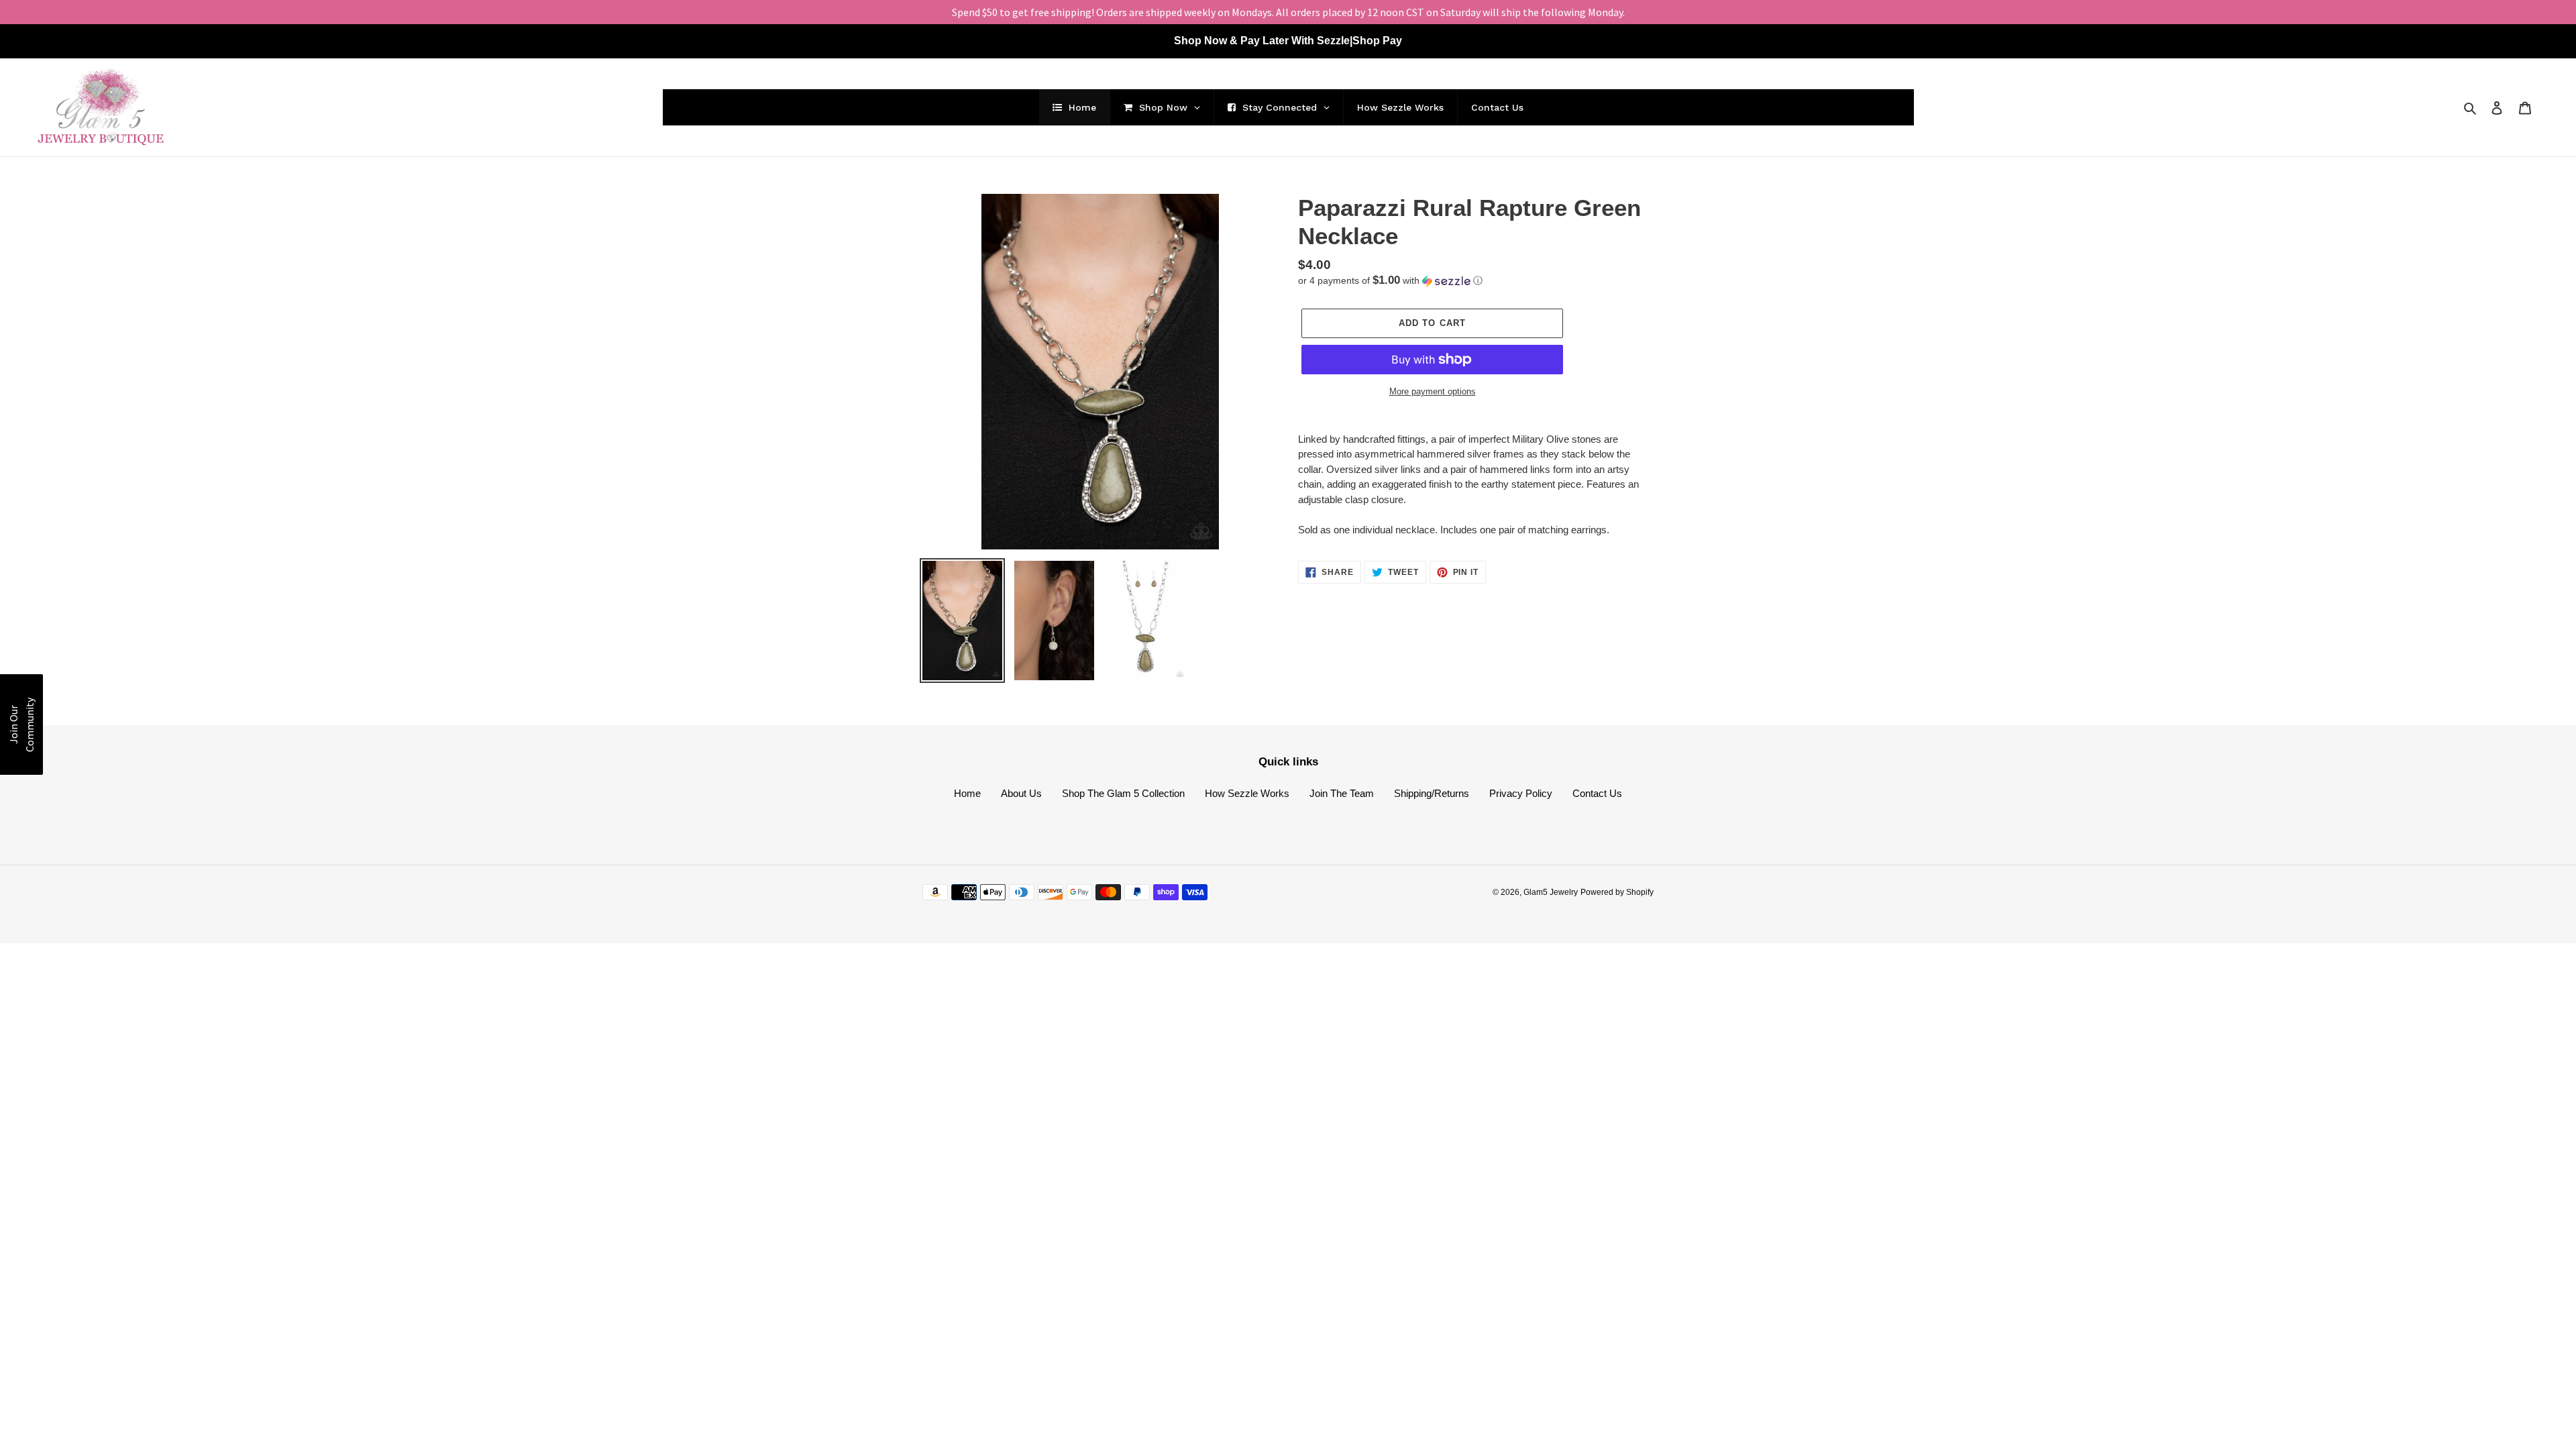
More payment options (1433, 391)
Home (967, 793)
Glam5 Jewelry (1551, 892)
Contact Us (1597, 793)
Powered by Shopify (1617, 892)
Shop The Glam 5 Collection (1123, 793)
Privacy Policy (1521, 793)
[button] (1390, 281)
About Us (1021, 793)
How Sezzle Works (1247, 793)
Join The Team (1342, 793)
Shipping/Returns (1432, 793)
